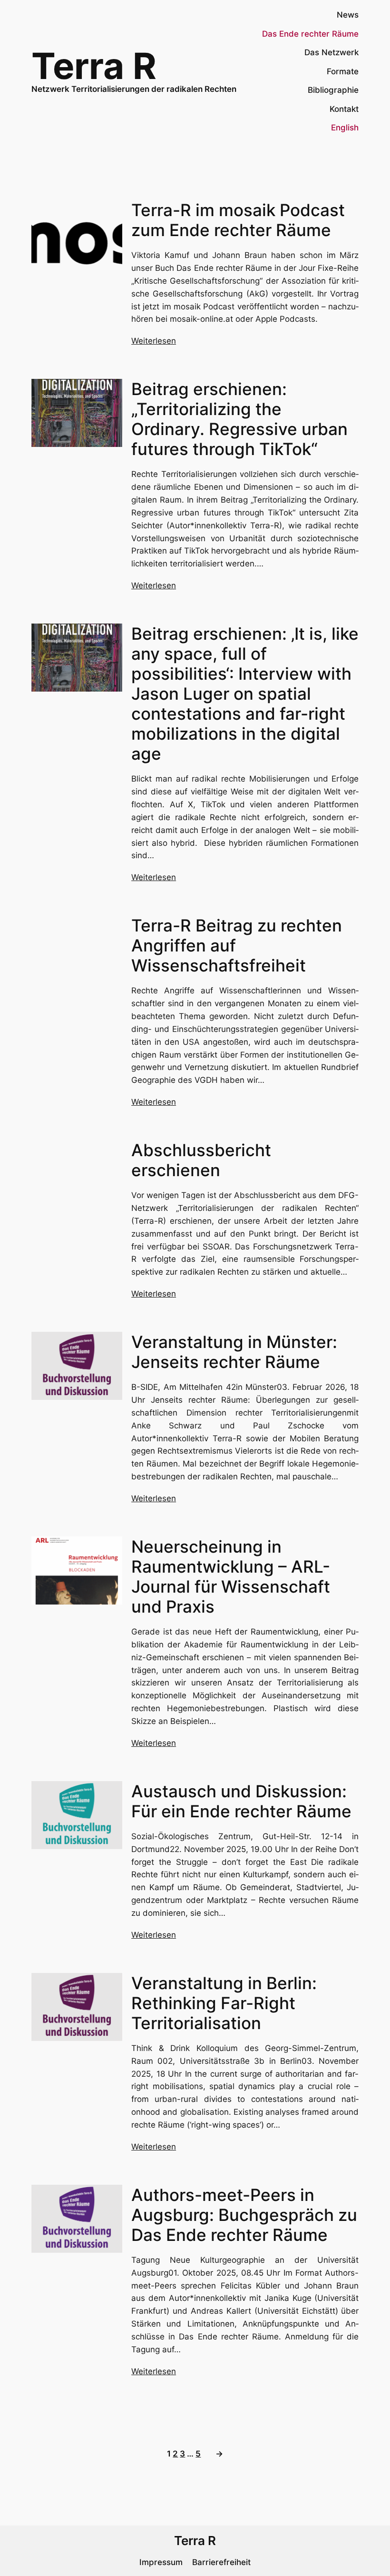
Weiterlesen (154, 341)
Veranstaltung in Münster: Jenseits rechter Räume (234, 1352)
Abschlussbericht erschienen (201, 1160)
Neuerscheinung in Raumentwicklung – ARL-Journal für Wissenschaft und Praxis (231, 1576)
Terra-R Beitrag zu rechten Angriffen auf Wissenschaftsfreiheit (237, 945)
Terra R (94, 66)
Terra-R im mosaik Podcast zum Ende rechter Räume (238, 220)
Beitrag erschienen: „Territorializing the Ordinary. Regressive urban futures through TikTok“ (239, 419)
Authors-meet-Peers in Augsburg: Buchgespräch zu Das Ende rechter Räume (244, 2215)
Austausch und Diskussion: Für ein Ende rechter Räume (241, 1801)
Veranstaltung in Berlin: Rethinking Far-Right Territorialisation (224, 2003)
